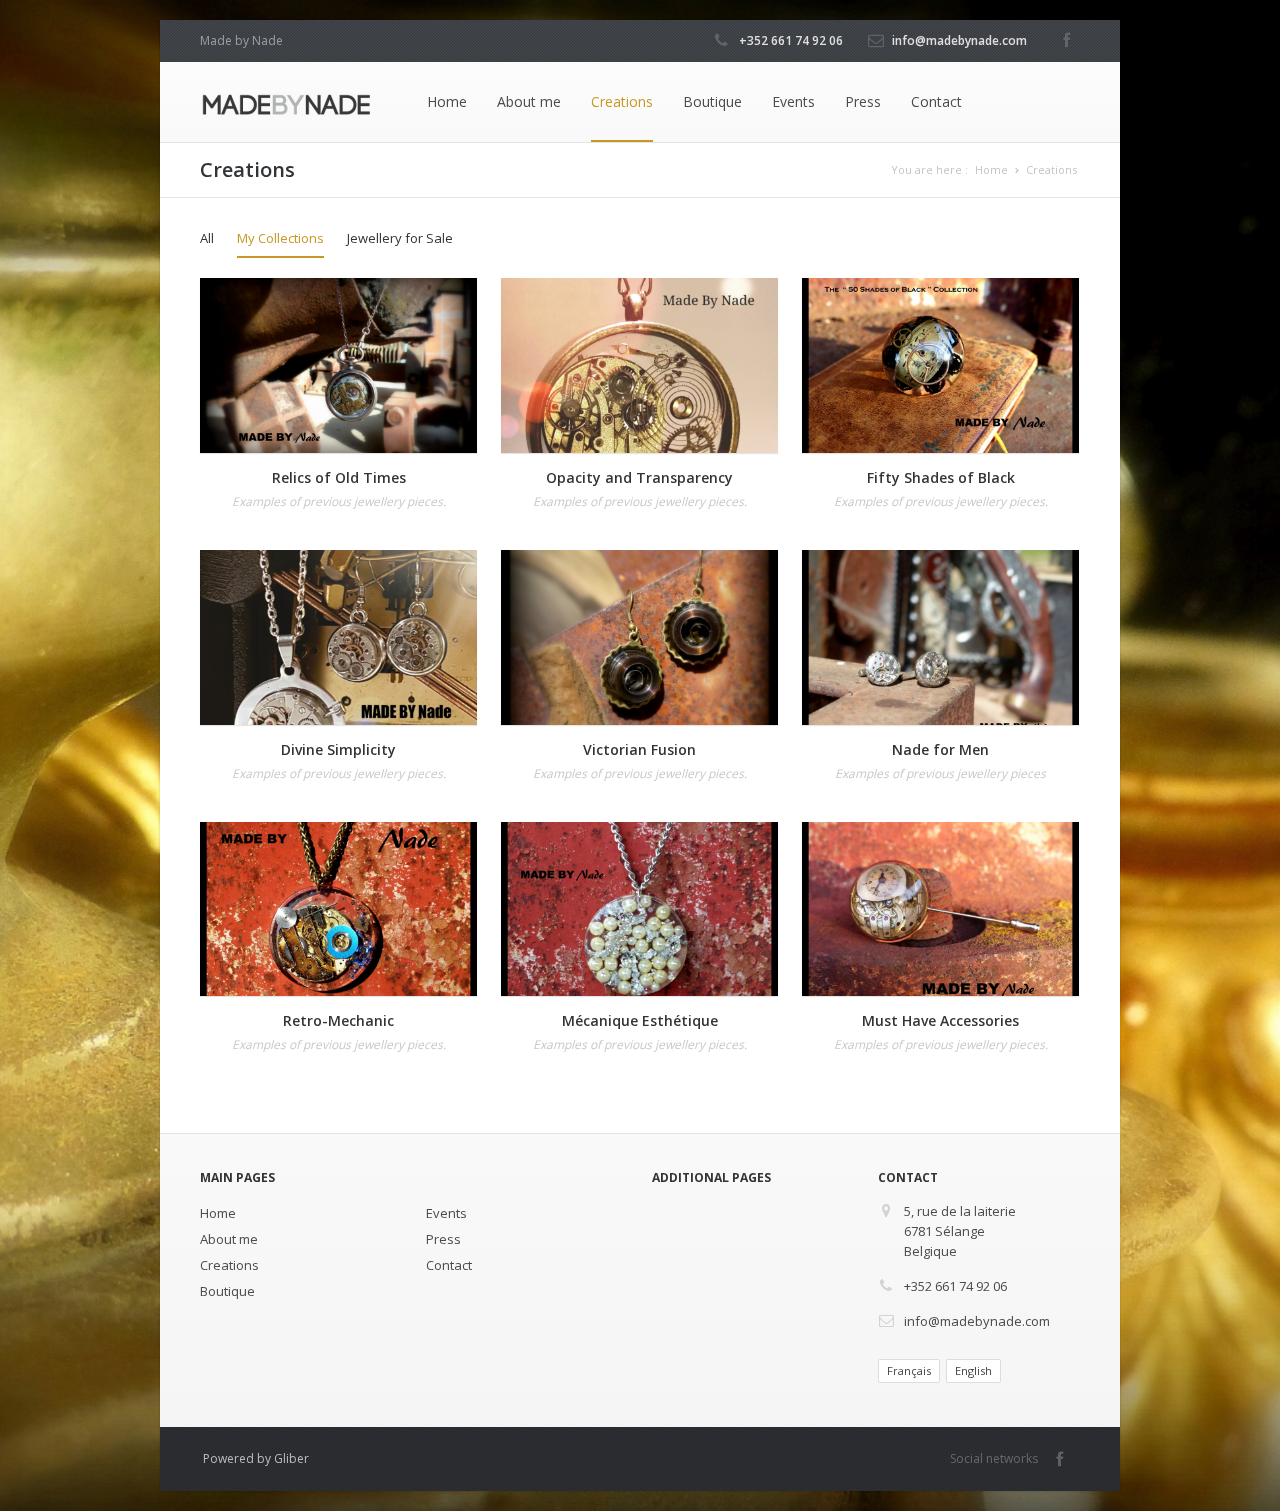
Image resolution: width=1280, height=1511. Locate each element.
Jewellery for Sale (400, 238)
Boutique (712, 101)
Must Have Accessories (940, 1020)
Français (909, 1370)
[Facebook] (1066, 34)
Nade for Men (940, 749)
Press (863, 101)
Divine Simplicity (338, 749)
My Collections (280, 238)
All (207, 238)
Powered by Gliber (256, 1458)
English (973, 1370)
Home (447, 101)
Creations (622, 101)
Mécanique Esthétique (640, 1020)
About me (529, 101)
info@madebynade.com (959, 40)
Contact (936, 101)
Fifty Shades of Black (941, 477)
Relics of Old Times (339, 477)
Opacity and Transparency (639, 477)
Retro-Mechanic (338, 1020)
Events (793, 101)
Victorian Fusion (639, 749)
